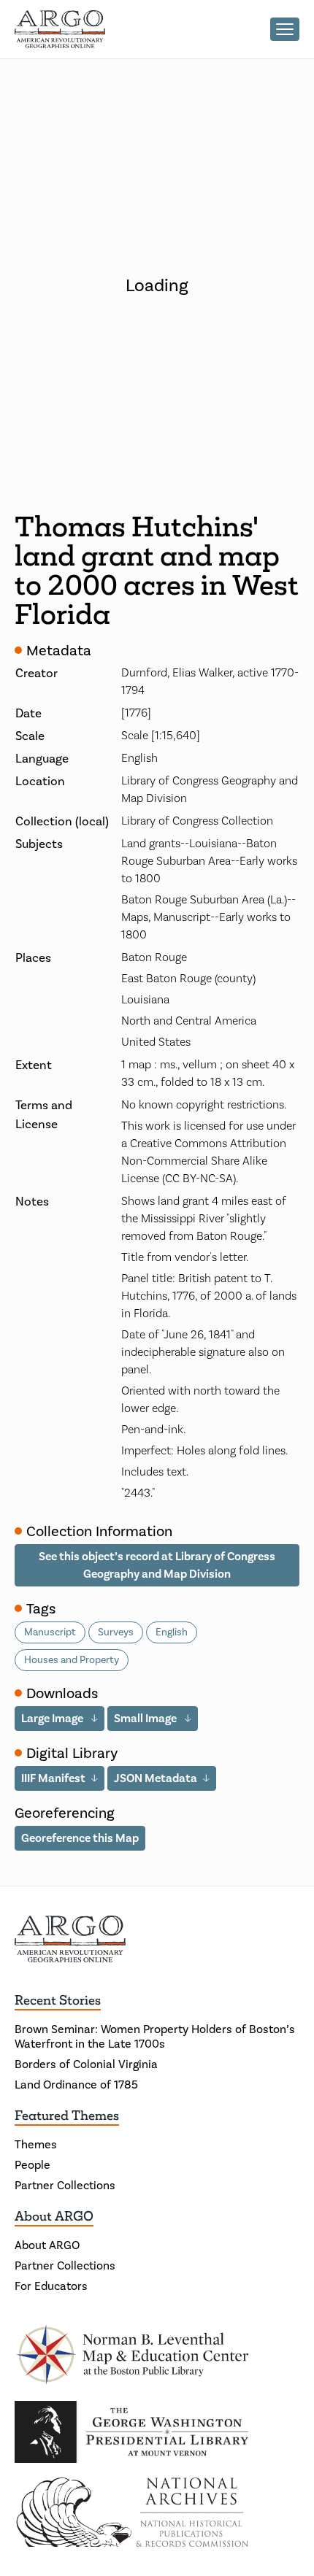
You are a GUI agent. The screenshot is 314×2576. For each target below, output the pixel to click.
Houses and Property (72, 1660)
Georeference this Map (80, 1838)
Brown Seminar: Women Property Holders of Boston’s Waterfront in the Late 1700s (155, 2036)
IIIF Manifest (53, 1778)
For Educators (51, 2286)
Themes (36, 2144)
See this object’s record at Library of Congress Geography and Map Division (157, 1565)
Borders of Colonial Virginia (86, 2064)
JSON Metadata (156, 1778)
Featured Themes (67, 2116)
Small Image (146, 1718)
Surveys (116, 1632)
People (32, 2165)
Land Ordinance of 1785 (76, 2085)
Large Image (53, 1718)
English (172, 1632)
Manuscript (50, 1632)
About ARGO (54, 2216)
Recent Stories (58, 2000)
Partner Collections (65, 2185)
